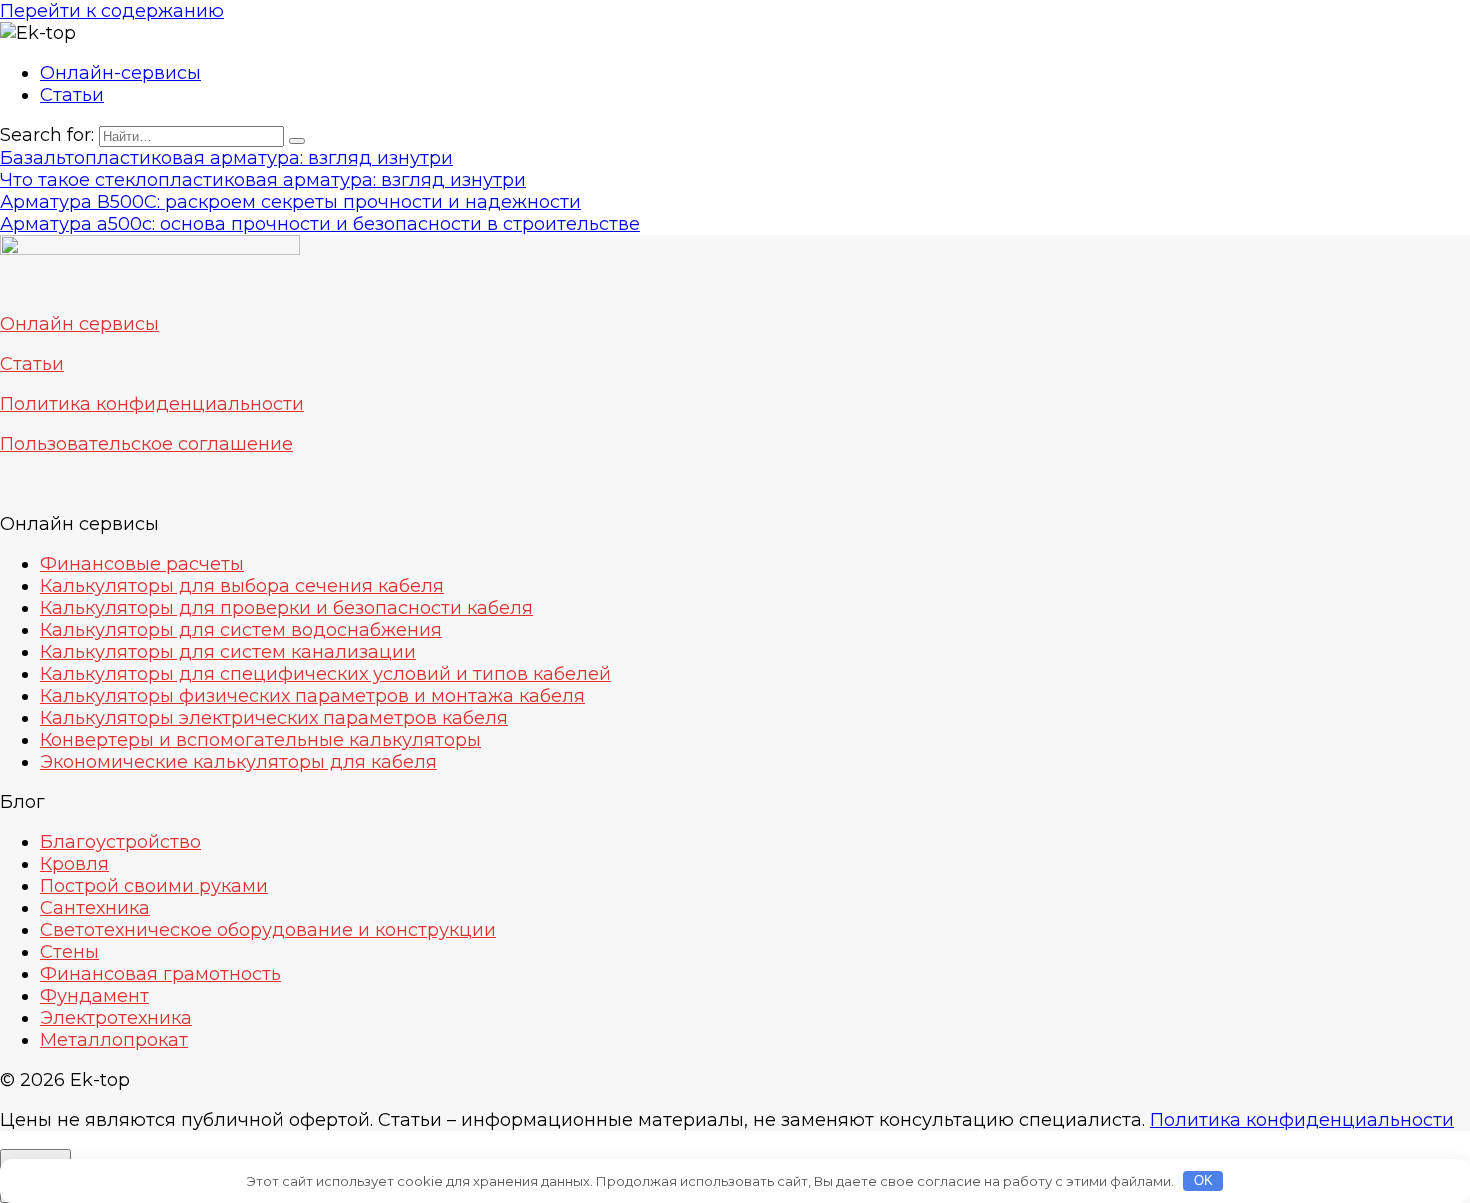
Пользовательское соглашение (146, 444)
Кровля (74, 864)
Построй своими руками (154, 886)
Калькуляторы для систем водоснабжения (241, 630)
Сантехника (95, 908)
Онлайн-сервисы (120, 73)
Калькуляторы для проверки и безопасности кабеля (286, 608)
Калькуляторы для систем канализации (228, 652)
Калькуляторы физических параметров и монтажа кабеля (312, 696)
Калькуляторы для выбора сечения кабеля (242, 586)
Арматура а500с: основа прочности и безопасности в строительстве (320, 224)
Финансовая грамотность (160, 974)
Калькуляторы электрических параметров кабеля (274, 718)
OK (1203, 1180)
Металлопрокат (114, 1040)
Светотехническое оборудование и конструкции (268, 930)
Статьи (72, 95)
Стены (69, 952)
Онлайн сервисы (79, 324)
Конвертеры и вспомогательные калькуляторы (260, 740)
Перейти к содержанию (112, 11)
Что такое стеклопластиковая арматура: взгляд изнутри (263, 180)
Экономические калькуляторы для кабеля (238, 762)
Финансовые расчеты (142, 564)
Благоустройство (120, 842)
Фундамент (94, 996)
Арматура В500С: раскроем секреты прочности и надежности (290, 202)
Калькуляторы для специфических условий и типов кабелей (325, 674)
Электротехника (116, 1018)
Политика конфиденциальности (152, 404)
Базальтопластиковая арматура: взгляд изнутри (226, 158)
